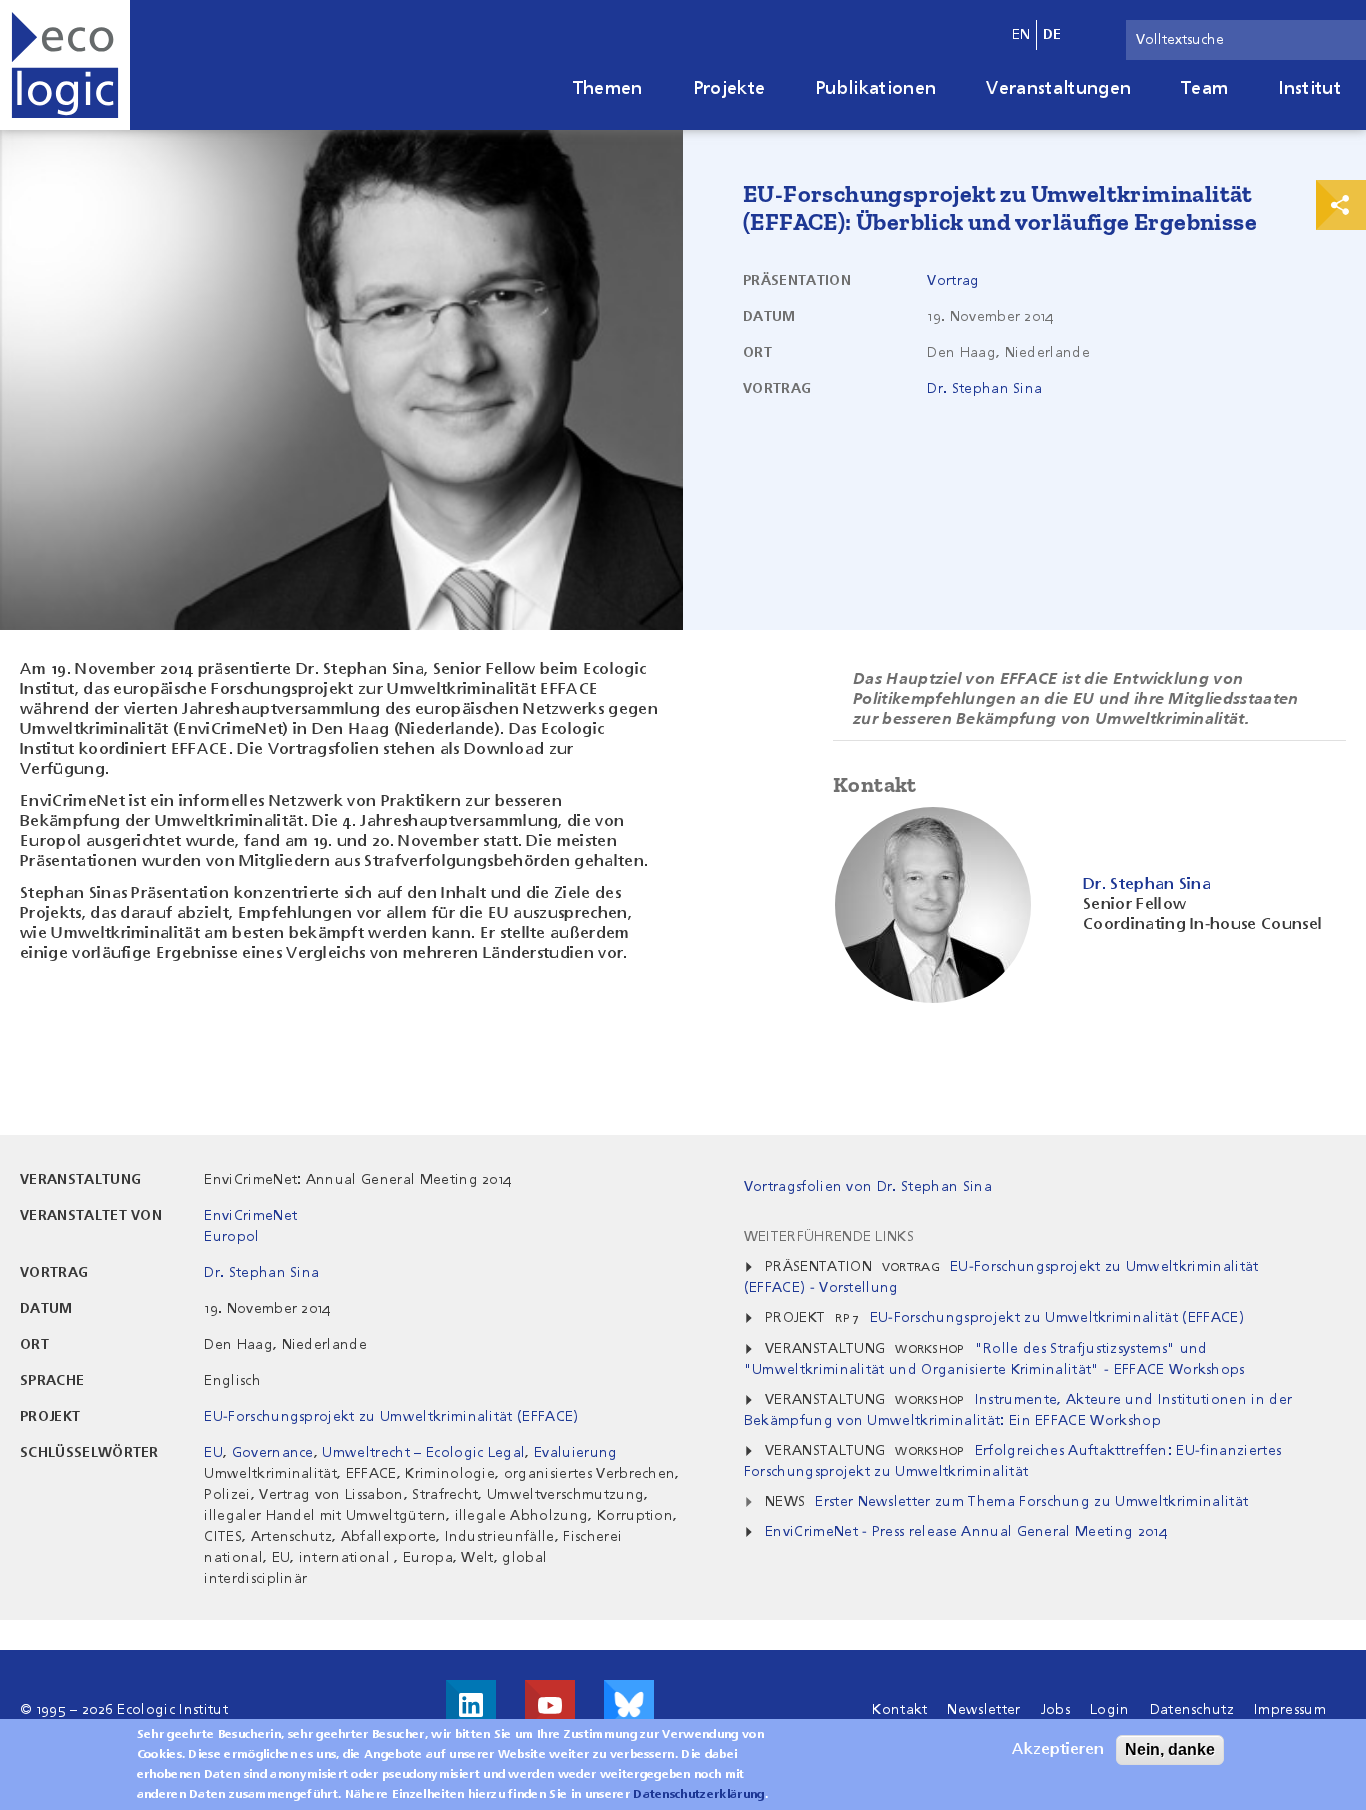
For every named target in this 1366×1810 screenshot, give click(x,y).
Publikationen (875, 89)
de (1052, 35)
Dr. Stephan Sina (984, 389)
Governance (273, 1453)
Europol (231, 1237)
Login (1110, 1710)
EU (213, 1453)
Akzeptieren (1058, 1750)
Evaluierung (576, 1453)
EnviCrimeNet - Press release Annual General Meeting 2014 (966, 1532)
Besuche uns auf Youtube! (550, 1705)
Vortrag (953, 281)
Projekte (729, 89)
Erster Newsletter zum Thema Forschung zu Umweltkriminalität (1031, 1502)
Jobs (1055, 1710)
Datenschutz (1192, 1710)
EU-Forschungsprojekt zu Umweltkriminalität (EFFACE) (391, 1417)
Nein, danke (1170, 1749)
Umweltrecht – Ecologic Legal (423, 1453)
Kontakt (899, 1710)
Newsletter (983, 1710)
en (1021, 35)
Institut (1309, 89)
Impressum (1290, 1710)
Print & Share (1341, 205)
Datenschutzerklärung (698, 1795)
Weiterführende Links (829, 1237)
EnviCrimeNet (250, 1216)
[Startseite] (65, 65)
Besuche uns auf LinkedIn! (471, 1705)
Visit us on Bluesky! (629, 1705)
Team (1204, 89)
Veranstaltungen (1058, 89)
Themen (608, 89)
